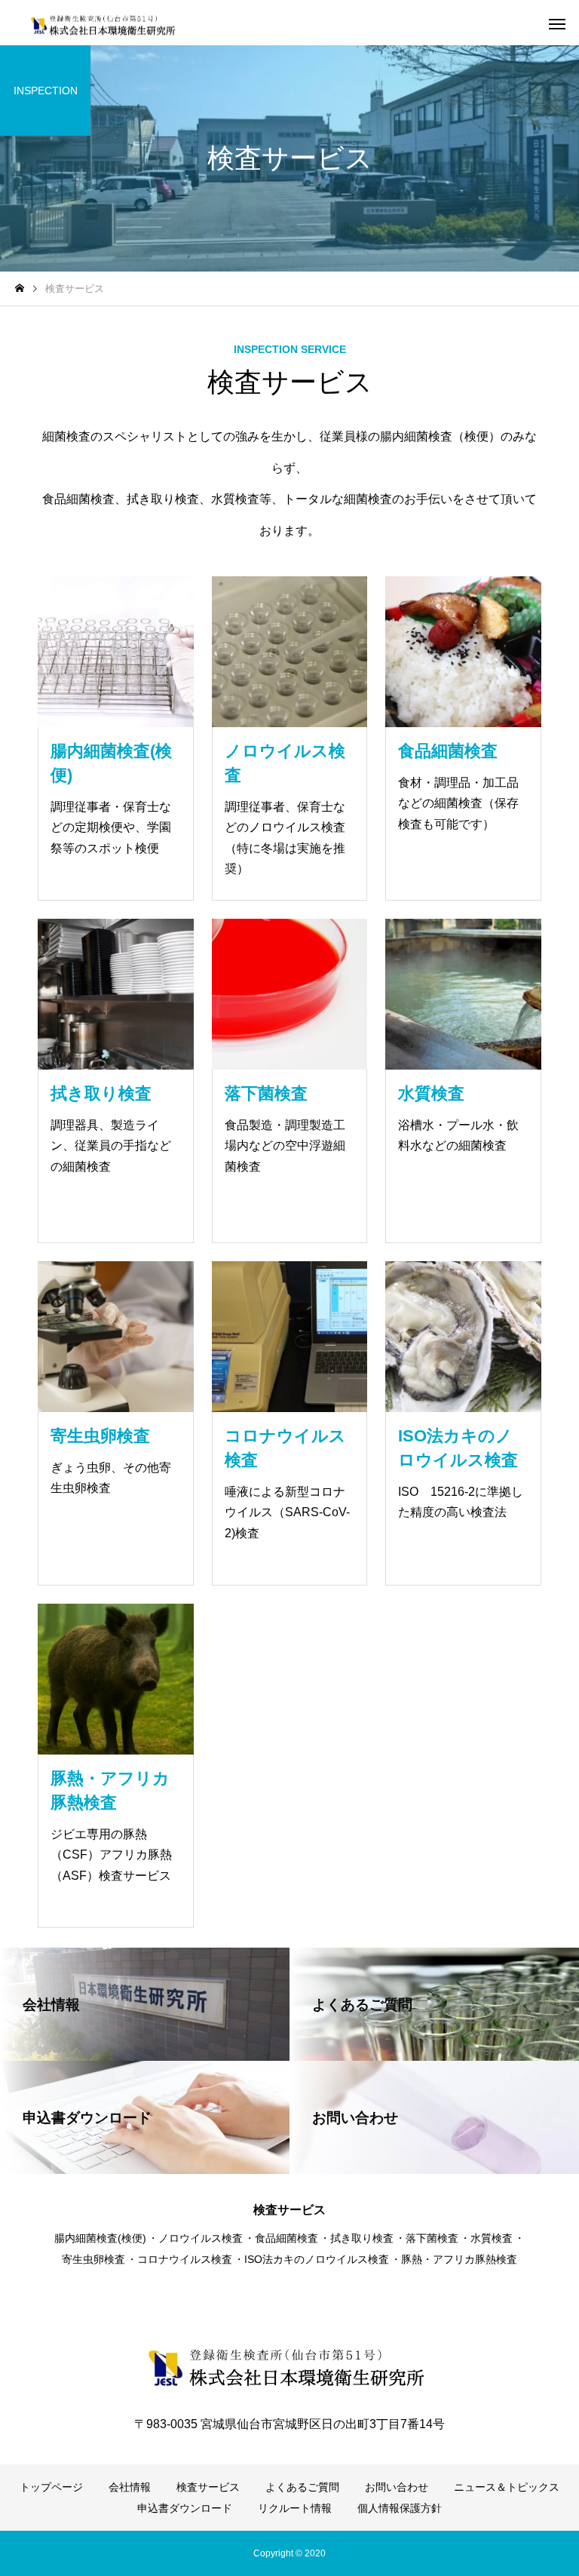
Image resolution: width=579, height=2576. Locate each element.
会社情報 (130, 2487)
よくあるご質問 (302, 2487)
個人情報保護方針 (400, 2508)
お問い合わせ (397, 2487)
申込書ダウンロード (185, 2508)
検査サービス (208, 2487)
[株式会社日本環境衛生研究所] (108, 23)
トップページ (51, 2487)
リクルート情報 (295, 2508)
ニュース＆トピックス (507, 2487)
